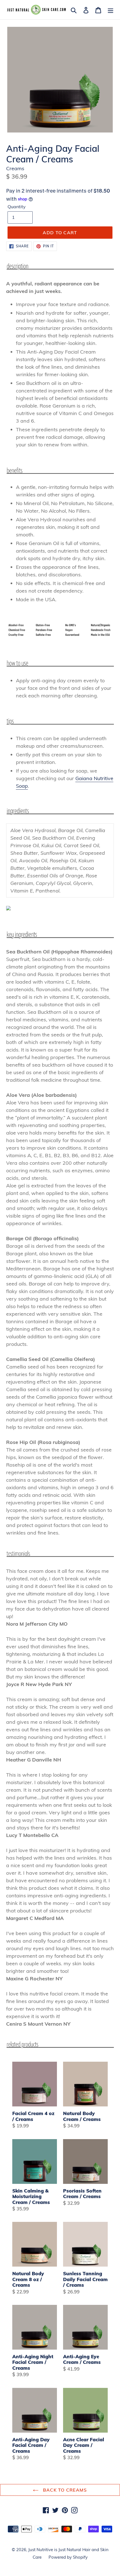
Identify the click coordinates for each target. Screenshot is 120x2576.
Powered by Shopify (68, 2557)
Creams (15, 168)
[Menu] (111, 10)
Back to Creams (64, 2490)
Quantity (17, 207)
